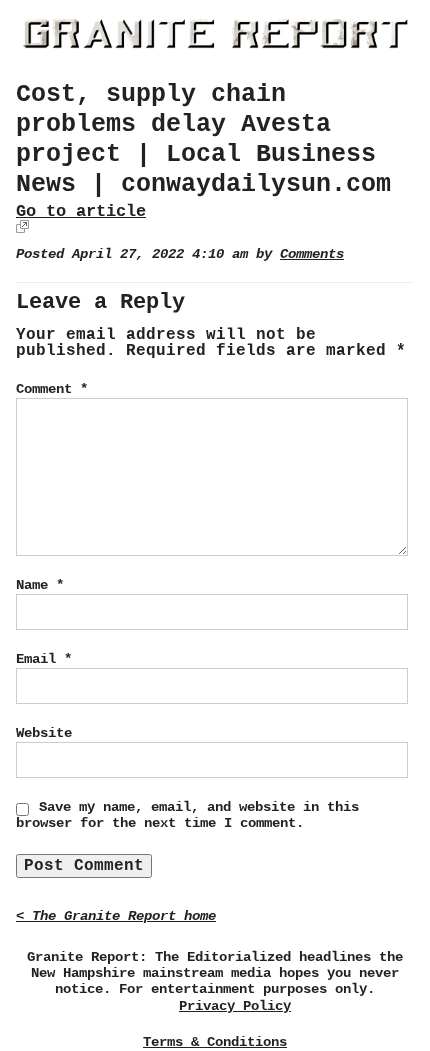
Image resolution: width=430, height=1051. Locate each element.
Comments (312, 254)
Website (44, 733)
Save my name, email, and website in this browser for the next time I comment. (187, 815)
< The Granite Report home (116, 916)
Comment (52, 389)
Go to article (81, 211)
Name (40, 585)
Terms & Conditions (215, 1042)
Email (44, 659)
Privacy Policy (235, 1006)
